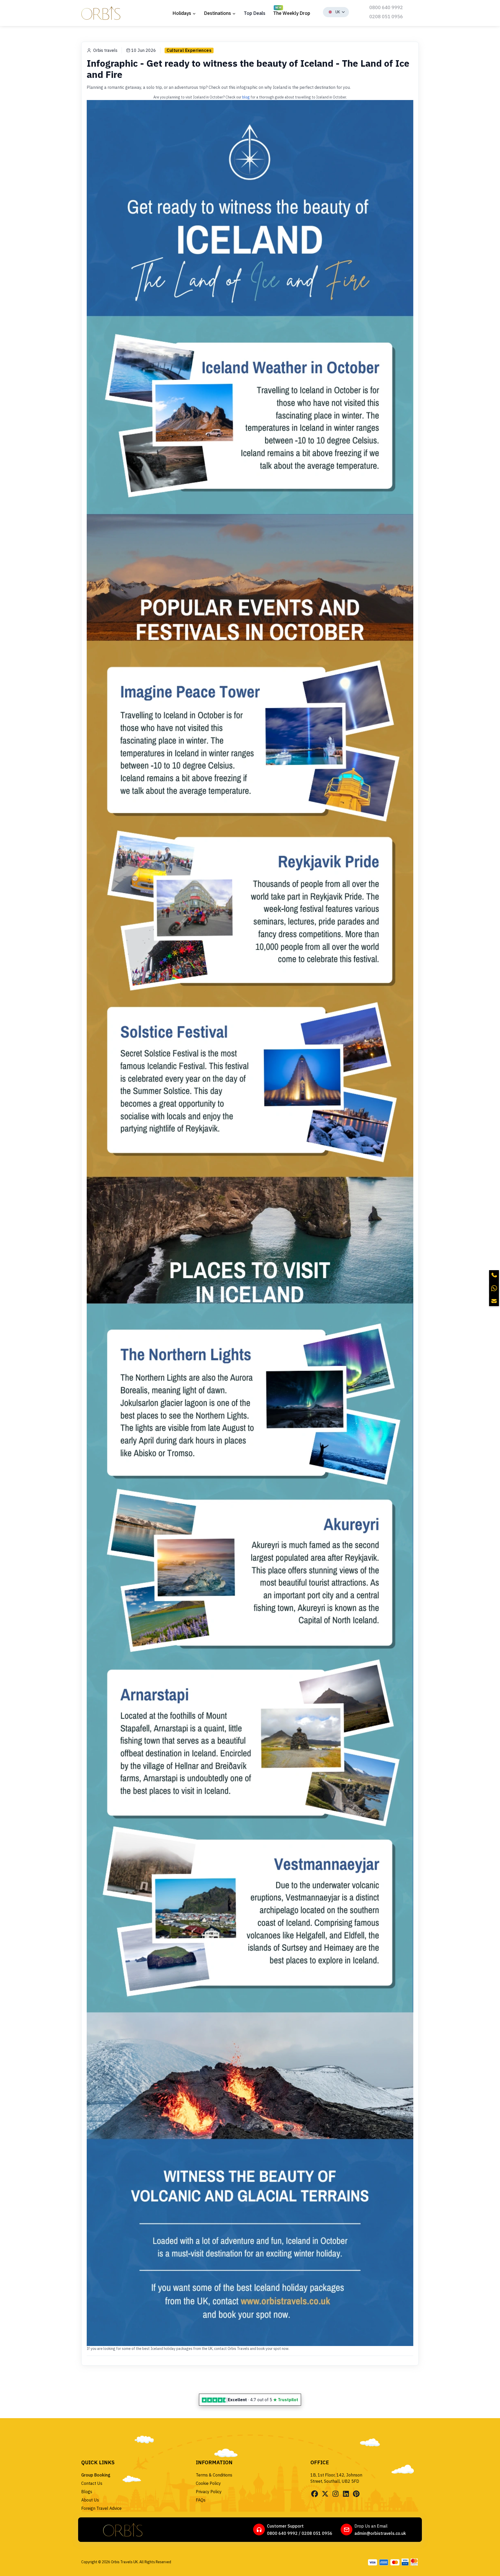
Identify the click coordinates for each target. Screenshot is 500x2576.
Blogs (87, 2492)
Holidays (182, 13)
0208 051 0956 (386, 17)
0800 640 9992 (386, 7)
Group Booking (96, 2475)
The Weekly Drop (292, 13)
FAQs (201, 2500)
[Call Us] (494, 1275)
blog (246, 97)
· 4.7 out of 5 (263, 2400)
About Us (90, 2500)
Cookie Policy (208, 2483)
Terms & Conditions (214, 2475)
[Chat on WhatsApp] (494, 1288)
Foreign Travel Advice (101, 2508)
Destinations (217, 13)
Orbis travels (105, 50)
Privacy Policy (209, 2492)
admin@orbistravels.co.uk (380, 2533)
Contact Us (92, 2483)
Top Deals (255, 13)
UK (338, 12)
